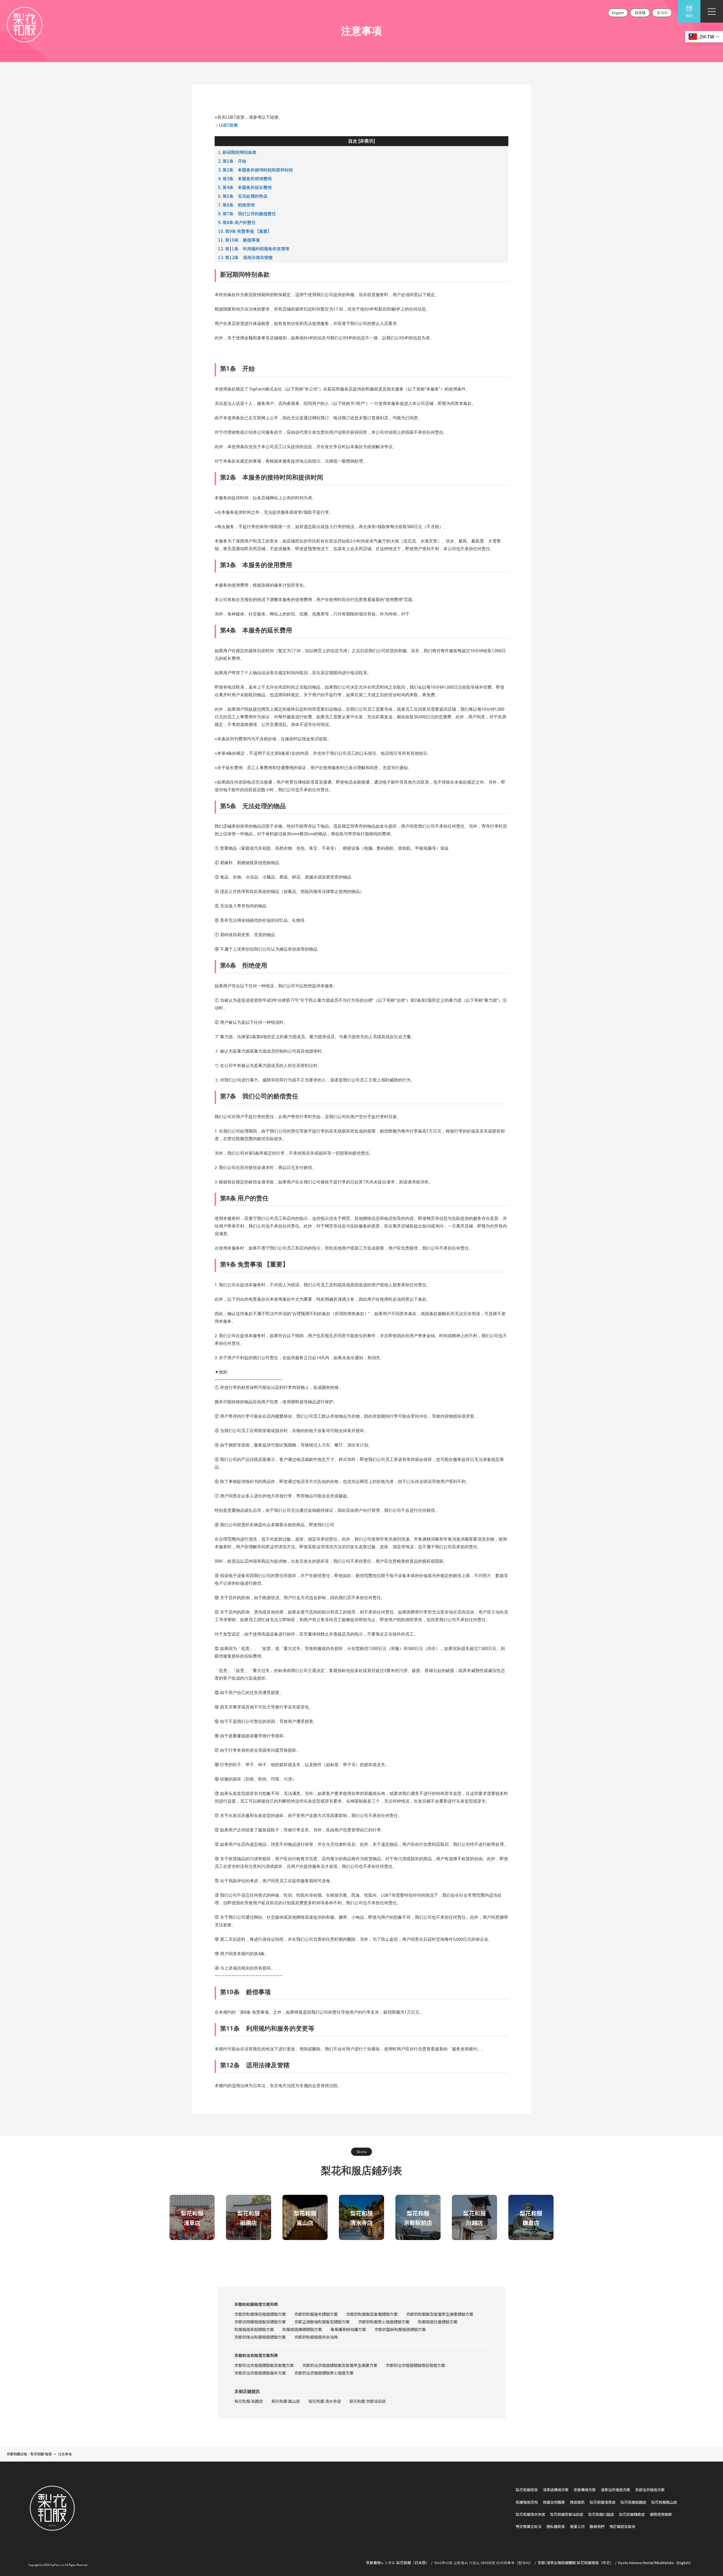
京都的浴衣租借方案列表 (256, 2355)
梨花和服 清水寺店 (325, 2401)
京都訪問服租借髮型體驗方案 (260, 2322)
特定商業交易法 (529, 2526)
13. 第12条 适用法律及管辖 (245, 257)
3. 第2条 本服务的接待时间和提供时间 (255, 170)
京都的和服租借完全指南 (316, 2337)
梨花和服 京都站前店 (368, 2401)
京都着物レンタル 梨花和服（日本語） (398, 2563)
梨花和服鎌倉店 (632, 2514)
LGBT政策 (228, 125)
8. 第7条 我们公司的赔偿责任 (247, 213)
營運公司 (577, 2526)
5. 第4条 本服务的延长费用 (245, 187)
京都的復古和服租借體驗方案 (260, 2337)
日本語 (640, 13)
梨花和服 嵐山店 (286, 2401)
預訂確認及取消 (622, 2526)
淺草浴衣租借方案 (615, 2490)
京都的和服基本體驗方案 (316, 2314)
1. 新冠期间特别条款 (237, 152)
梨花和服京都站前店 (567, 2514)
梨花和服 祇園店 (249, 2401)
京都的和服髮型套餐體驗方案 (372, 2314)
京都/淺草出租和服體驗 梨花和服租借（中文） (576, 2563)
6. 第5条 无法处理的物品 (243, 196)
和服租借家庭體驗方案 (254, 2329)
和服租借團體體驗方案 (302, 2329)
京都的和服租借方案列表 (256, 2304)
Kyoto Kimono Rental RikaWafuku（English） (656, 2563)
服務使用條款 (661, 2514)
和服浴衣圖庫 (554, 2502)
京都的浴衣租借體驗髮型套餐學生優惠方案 (340, 2365)
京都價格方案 (585, 2490)
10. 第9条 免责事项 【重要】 (245, 231)
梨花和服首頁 (527, 2490)
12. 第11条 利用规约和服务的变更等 (254, 249)
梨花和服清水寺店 (530, 2514)
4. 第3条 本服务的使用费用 (245, 178)
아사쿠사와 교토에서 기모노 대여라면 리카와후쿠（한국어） (484, 2563)
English (618, 13)
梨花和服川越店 (601, 2514)
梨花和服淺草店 (603, 2502)
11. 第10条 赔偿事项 (239, 240)
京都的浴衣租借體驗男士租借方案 (324, 2373)
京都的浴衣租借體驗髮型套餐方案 (264, 2365)
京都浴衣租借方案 (650, 2490)
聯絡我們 (597, 2526)
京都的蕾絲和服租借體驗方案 (400, 2329)
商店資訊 (577, 2502)
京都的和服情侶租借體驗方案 (260, 2314)
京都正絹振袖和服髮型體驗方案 (322, 2322)
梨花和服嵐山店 (664, 2502)
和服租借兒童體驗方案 (438, 2322)
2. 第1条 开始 (232, 161)
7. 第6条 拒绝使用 (236, 205)
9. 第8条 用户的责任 (237, 222)
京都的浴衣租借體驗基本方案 (260, 2373)
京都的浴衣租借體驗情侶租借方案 (415, 2365)
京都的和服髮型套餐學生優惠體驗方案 (440, 2314)
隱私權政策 (556, 2526)
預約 (689, 16)
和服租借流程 (527, 2502)
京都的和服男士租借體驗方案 (384, 2322)
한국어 (662, 13)
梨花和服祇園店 (633, 2502)
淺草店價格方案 (556, 2490)
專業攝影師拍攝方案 (348, 2329)
